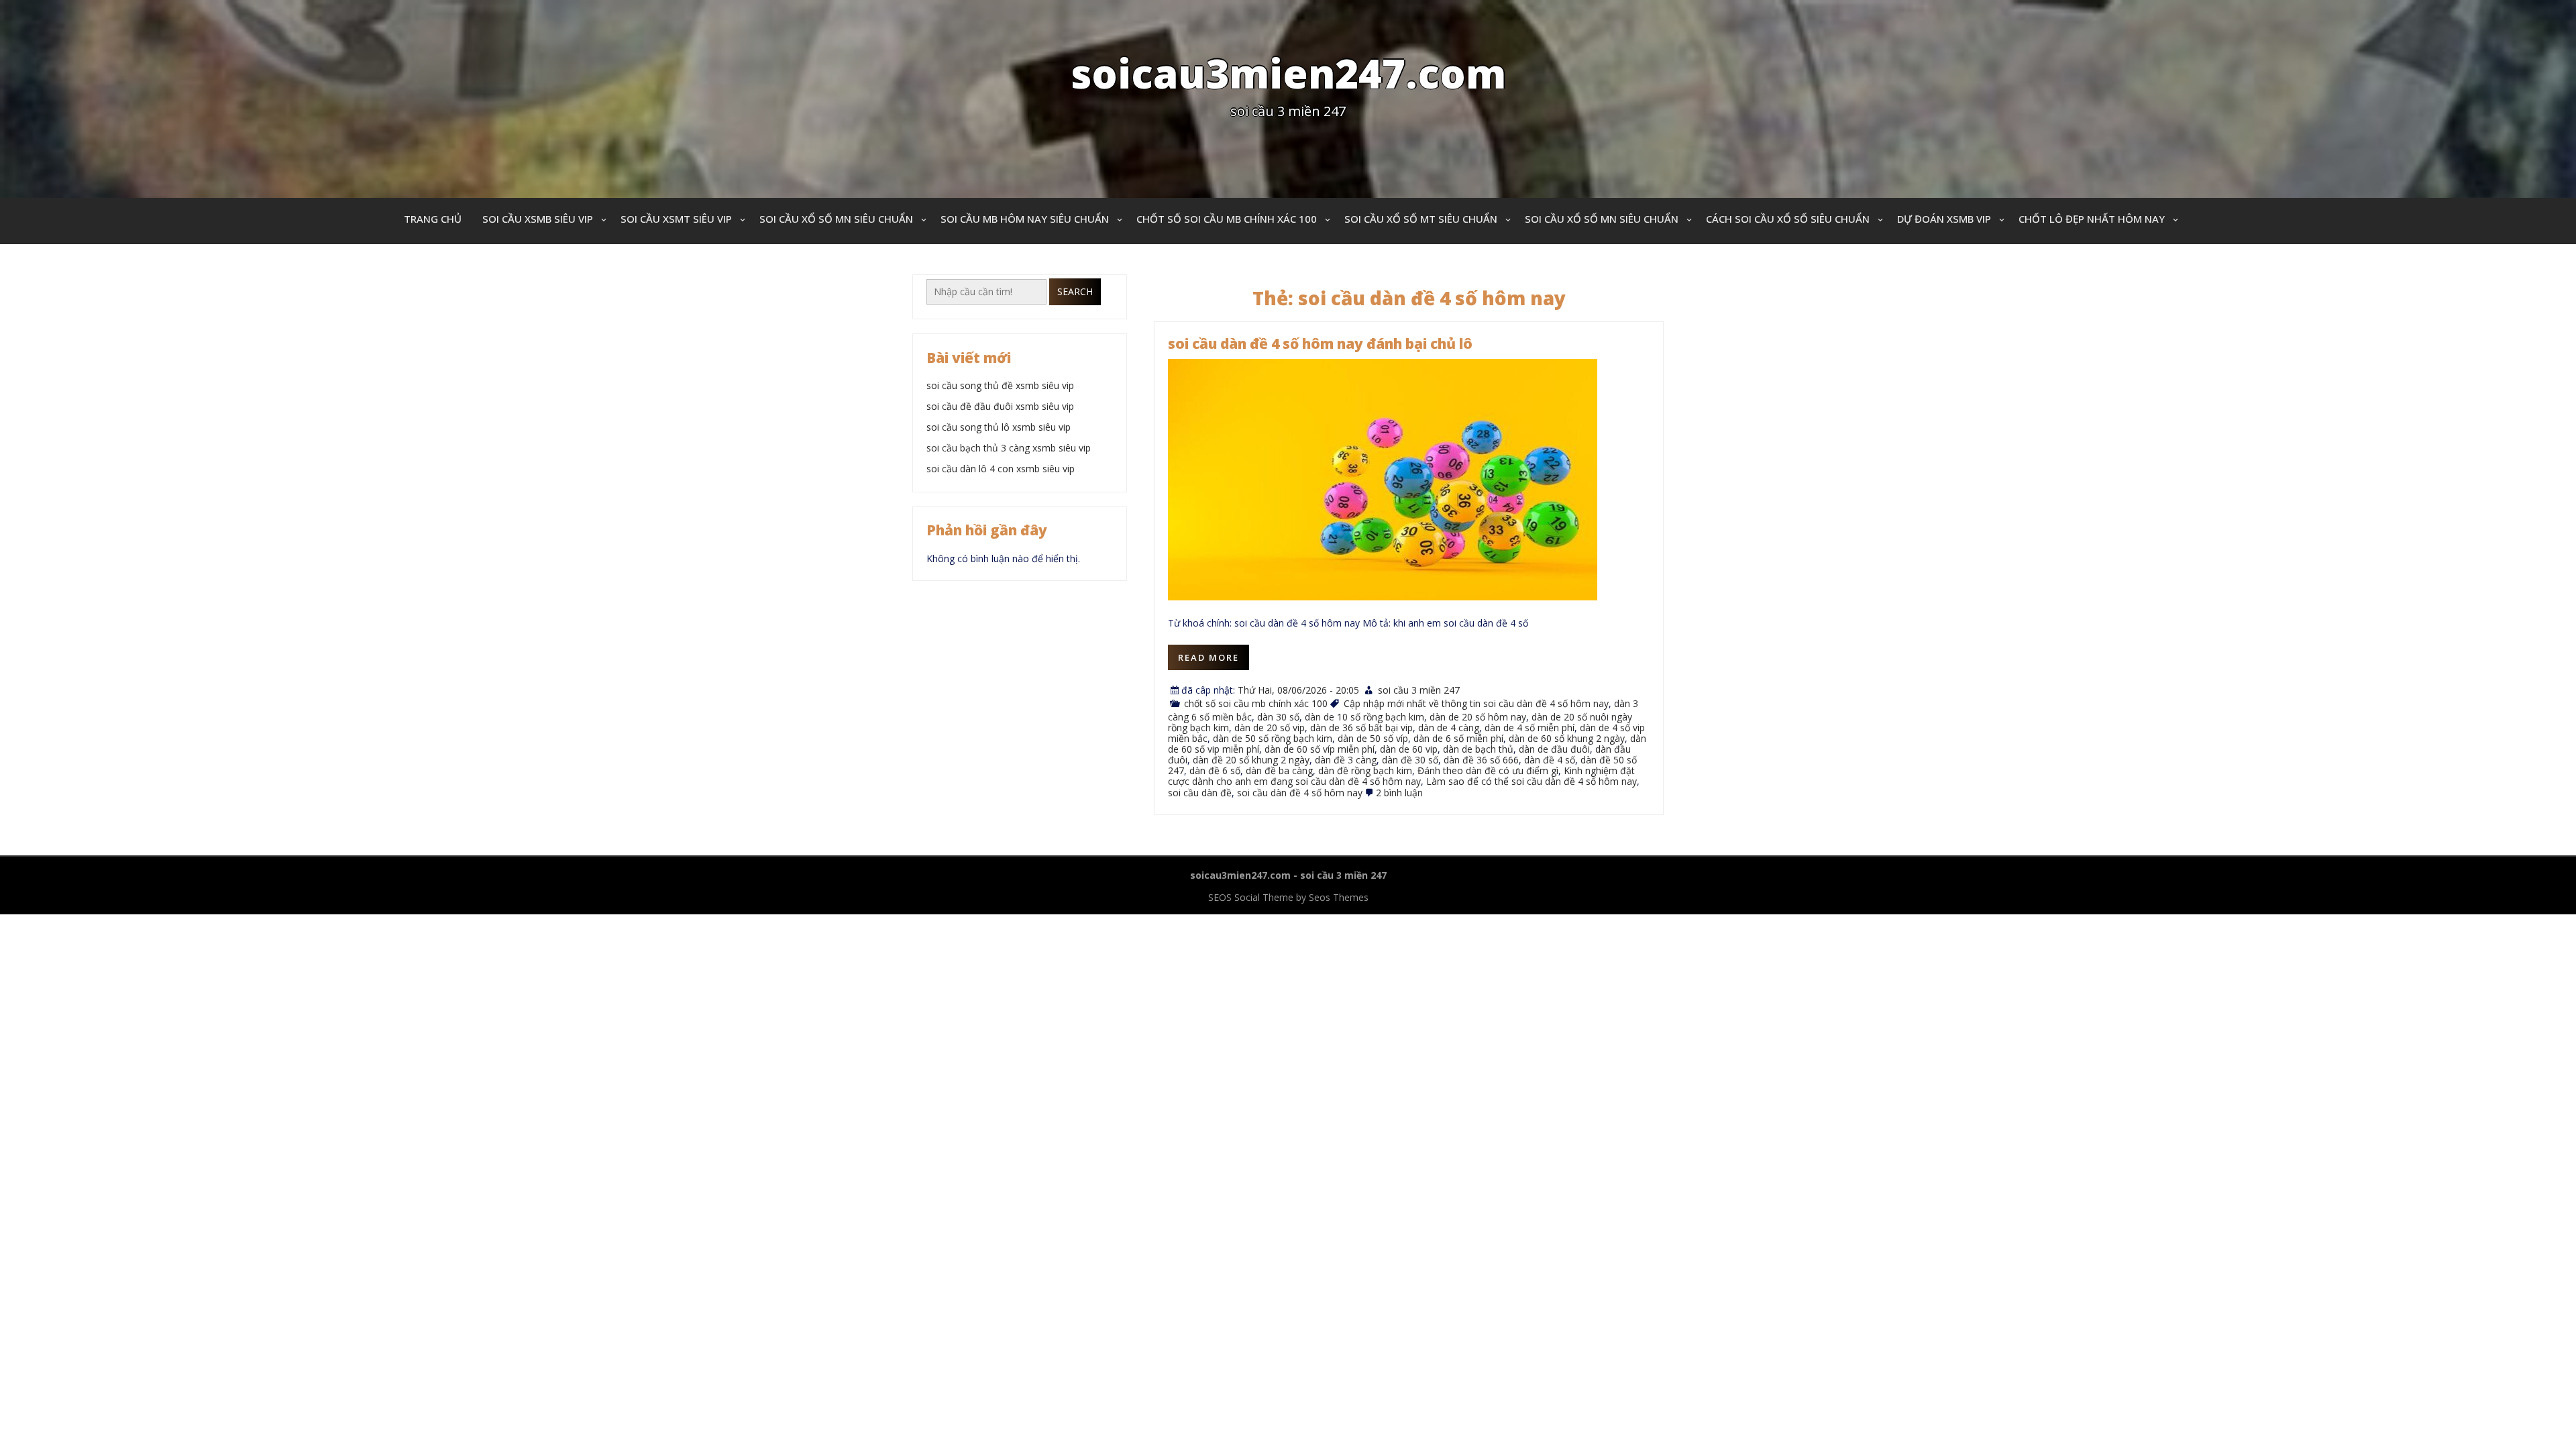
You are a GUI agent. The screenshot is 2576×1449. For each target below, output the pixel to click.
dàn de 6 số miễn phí (1458, 738)
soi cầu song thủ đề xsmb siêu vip (1000, 385)
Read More (1209, 657)
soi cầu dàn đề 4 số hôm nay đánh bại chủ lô (1320, 343)
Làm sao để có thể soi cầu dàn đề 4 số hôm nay (1532, 781)
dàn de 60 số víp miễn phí (1320, 749)
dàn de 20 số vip (1270, 728)
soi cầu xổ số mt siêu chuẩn (1421, 219)
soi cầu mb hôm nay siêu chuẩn (1025, 219)
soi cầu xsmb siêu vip (538, 219)
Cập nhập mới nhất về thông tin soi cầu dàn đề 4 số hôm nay (1476, 703)
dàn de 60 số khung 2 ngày (1567, 738)
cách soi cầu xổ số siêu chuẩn (1788, 219)
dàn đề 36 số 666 (1481, 760)
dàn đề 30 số (1410, 760)
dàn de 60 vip (1409, 749)
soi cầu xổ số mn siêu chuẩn (836, 219)
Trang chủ (433, 219)
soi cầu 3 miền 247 (1419, 690)
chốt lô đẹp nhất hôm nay (2092, 219)
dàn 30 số (1278, 717)
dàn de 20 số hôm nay (1478, 717)
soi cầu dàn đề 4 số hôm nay (1300, 793)
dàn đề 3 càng (1346, 760)
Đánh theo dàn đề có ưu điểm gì (1488, 770)
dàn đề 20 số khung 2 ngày (1251, 760)
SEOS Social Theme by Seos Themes (1288, 897)
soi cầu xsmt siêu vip (676, 219)
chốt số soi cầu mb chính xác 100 (1227, 219)
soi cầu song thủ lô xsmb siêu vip (999, 427)
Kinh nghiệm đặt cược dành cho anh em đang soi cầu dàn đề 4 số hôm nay (1401, 776)
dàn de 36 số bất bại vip (1361, 728)
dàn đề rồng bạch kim (1365, 770)
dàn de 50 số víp (1373, 738)
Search (1075, 291)
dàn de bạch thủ (1478, 749)
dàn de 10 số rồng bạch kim (1364, 717)
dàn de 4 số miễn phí (1529, 728)
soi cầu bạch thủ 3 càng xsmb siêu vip (1009, 448)
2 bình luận (1399, 793)
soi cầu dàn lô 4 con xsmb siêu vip (1001, 469)
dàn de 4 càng (1449, 728)
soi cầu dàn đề (1200, 793)
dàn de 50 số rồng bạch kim (1273, 738)
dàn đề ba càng (1279, 770)
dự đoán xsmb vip (1944, 219)
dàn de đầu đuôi (1554, 749)
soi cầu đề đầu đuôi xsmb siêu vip (1000, 406)
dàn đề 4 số (1550, 760)
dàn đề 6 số (1215, 770)
